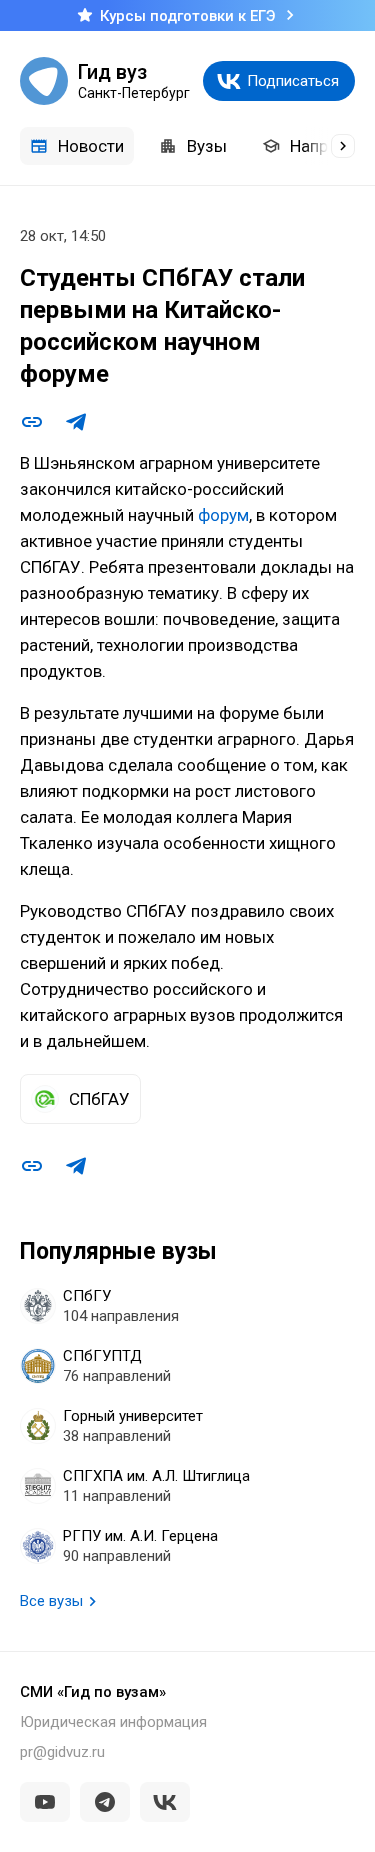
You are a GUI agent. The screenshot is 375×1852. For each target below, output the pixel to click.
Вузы (207, 146)
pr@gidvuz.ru (62, 1752)
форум (223, 515)
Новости (91, 146)
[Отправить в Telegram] (76, 422)
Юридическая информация (113, 1722)
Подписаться (293, 81)
